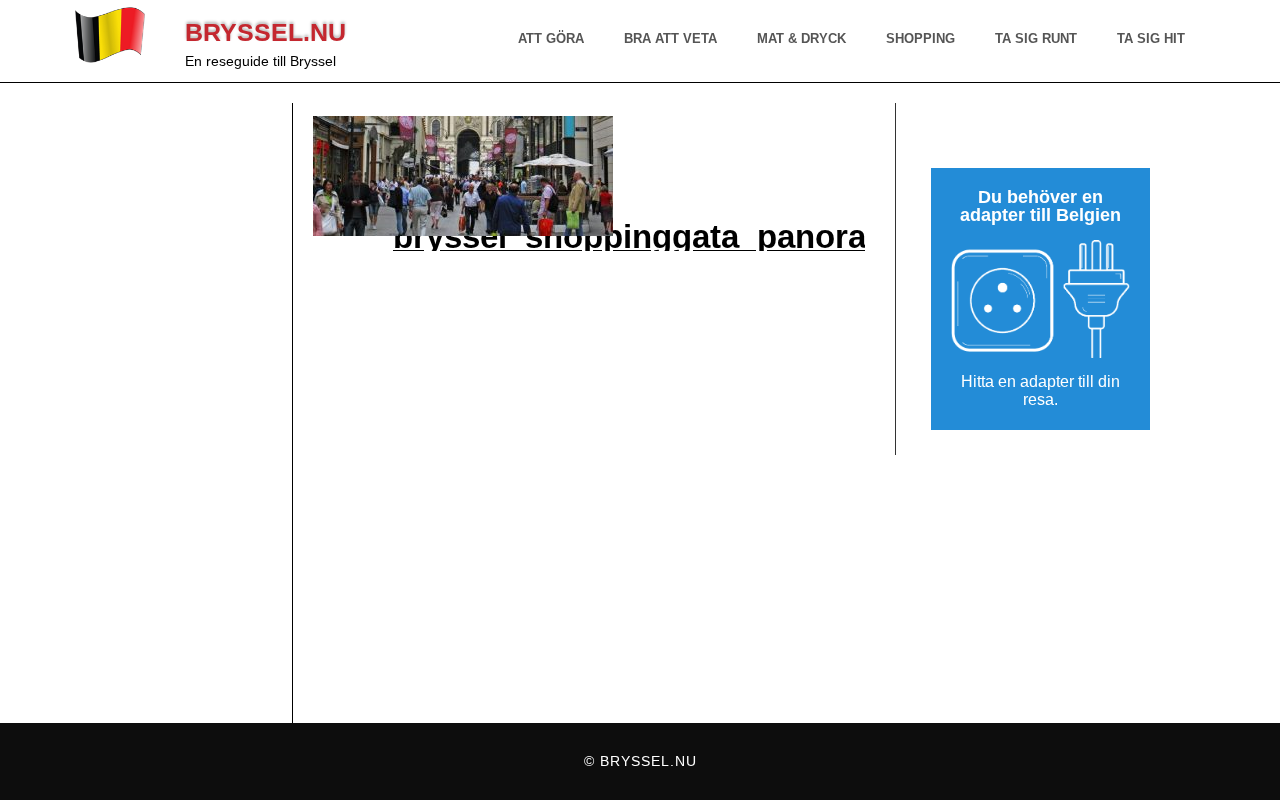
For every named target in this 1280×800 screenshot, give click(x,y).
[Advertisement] (183, 413)
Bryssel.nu (265, 32)
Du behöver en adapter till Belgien (1040, 206)
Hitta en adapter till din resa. (1040, 391)
